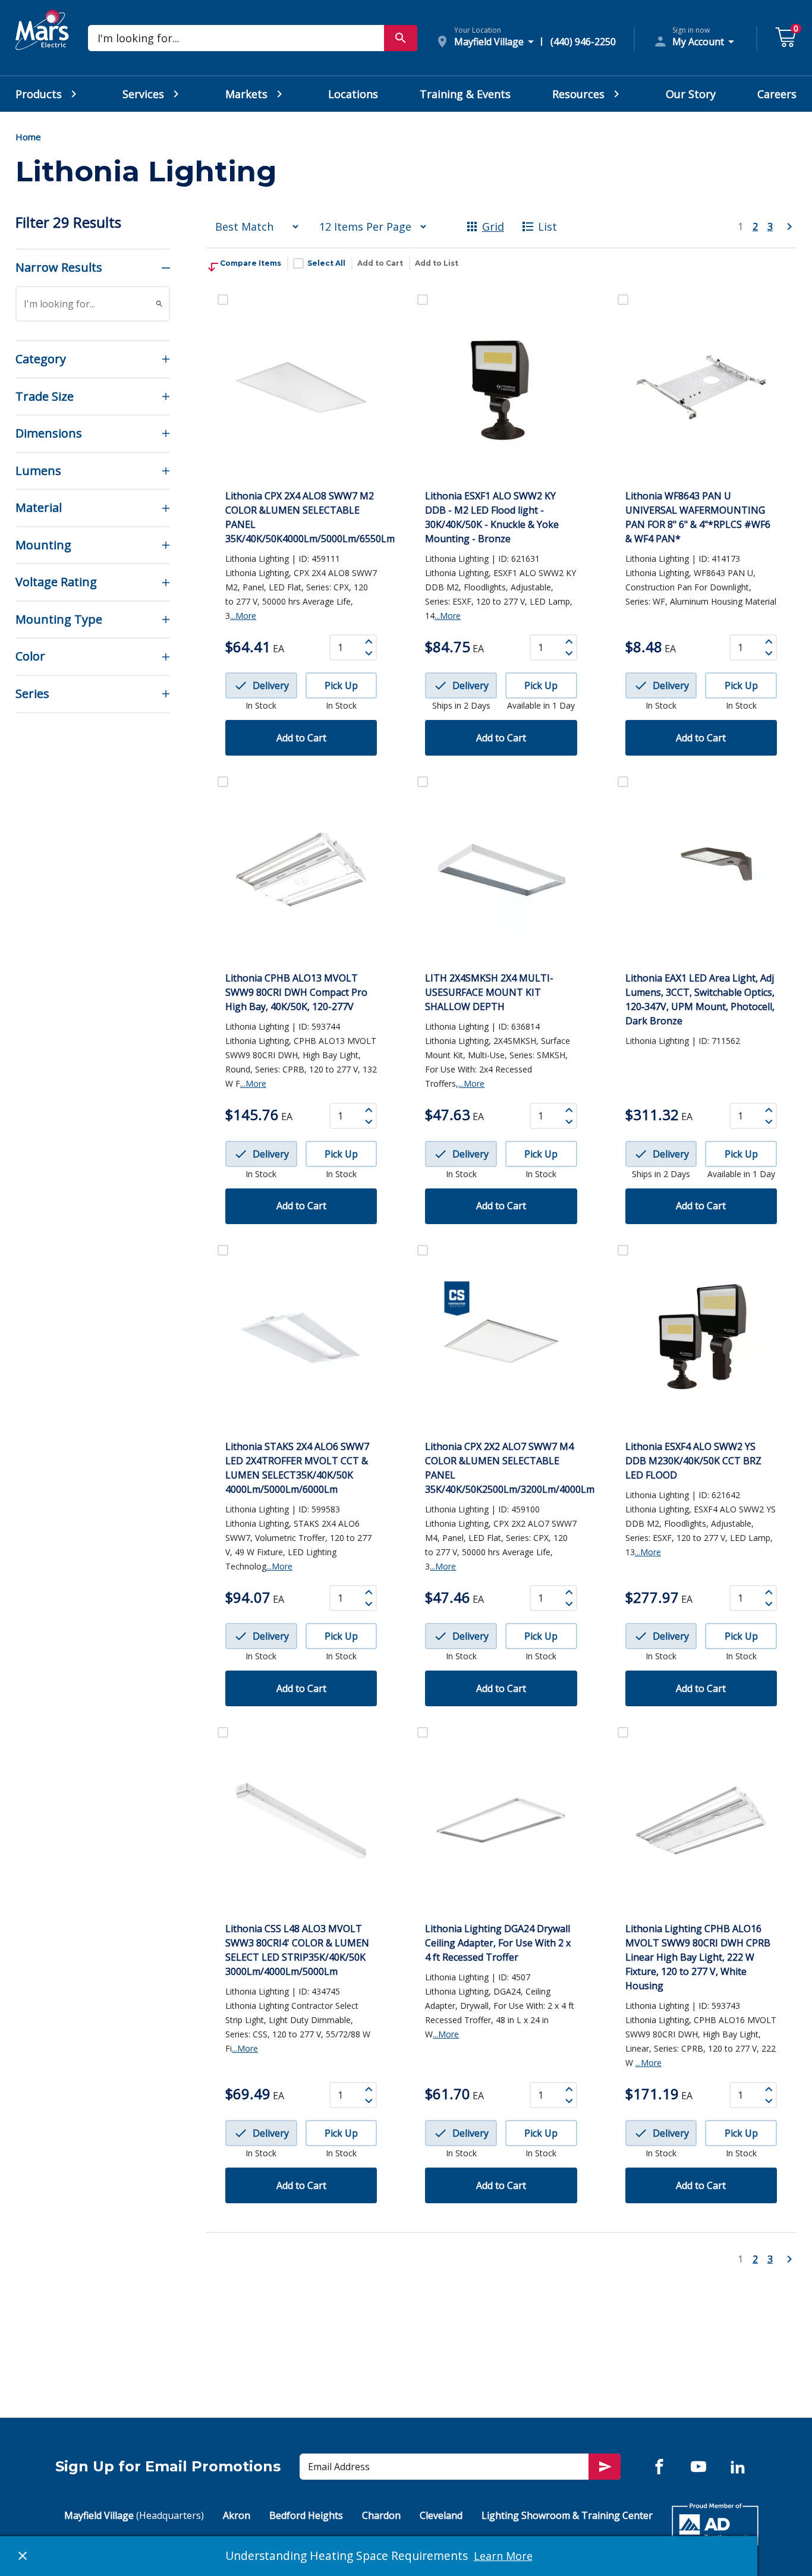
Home (28, 137)
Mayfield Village (134, 2515)
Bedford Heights (306, 2515)
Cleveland (441, 2515)
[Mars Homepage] (42, 43)
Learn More (503, 2556)
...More (243, 616)
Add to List (437, 263)
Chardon (381, 2515)
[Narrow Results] (159, 304)
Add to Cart (380, 263)
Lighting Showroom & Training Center (567, 2515)
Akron (237, 2515)
